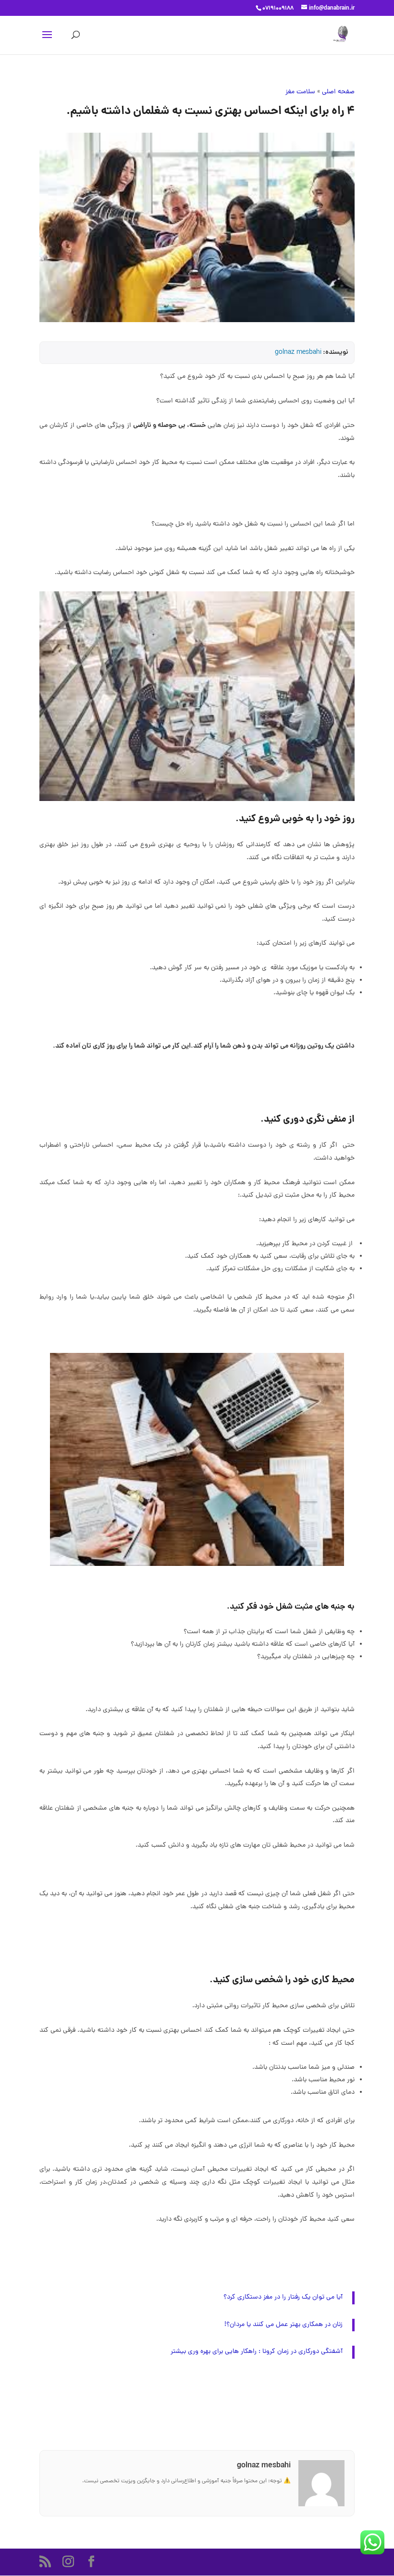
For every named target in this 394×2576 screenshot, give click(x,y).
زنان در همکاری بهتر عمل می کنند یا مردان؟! (283, 2325)
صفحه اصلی (338, 92)
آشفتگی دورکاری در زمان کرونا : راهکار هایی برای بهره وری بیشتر (257, 2352)
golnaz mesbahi (298, 353)
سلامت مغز (300, 92)
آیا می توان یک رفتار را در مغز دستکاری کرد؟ (283, 2297)
